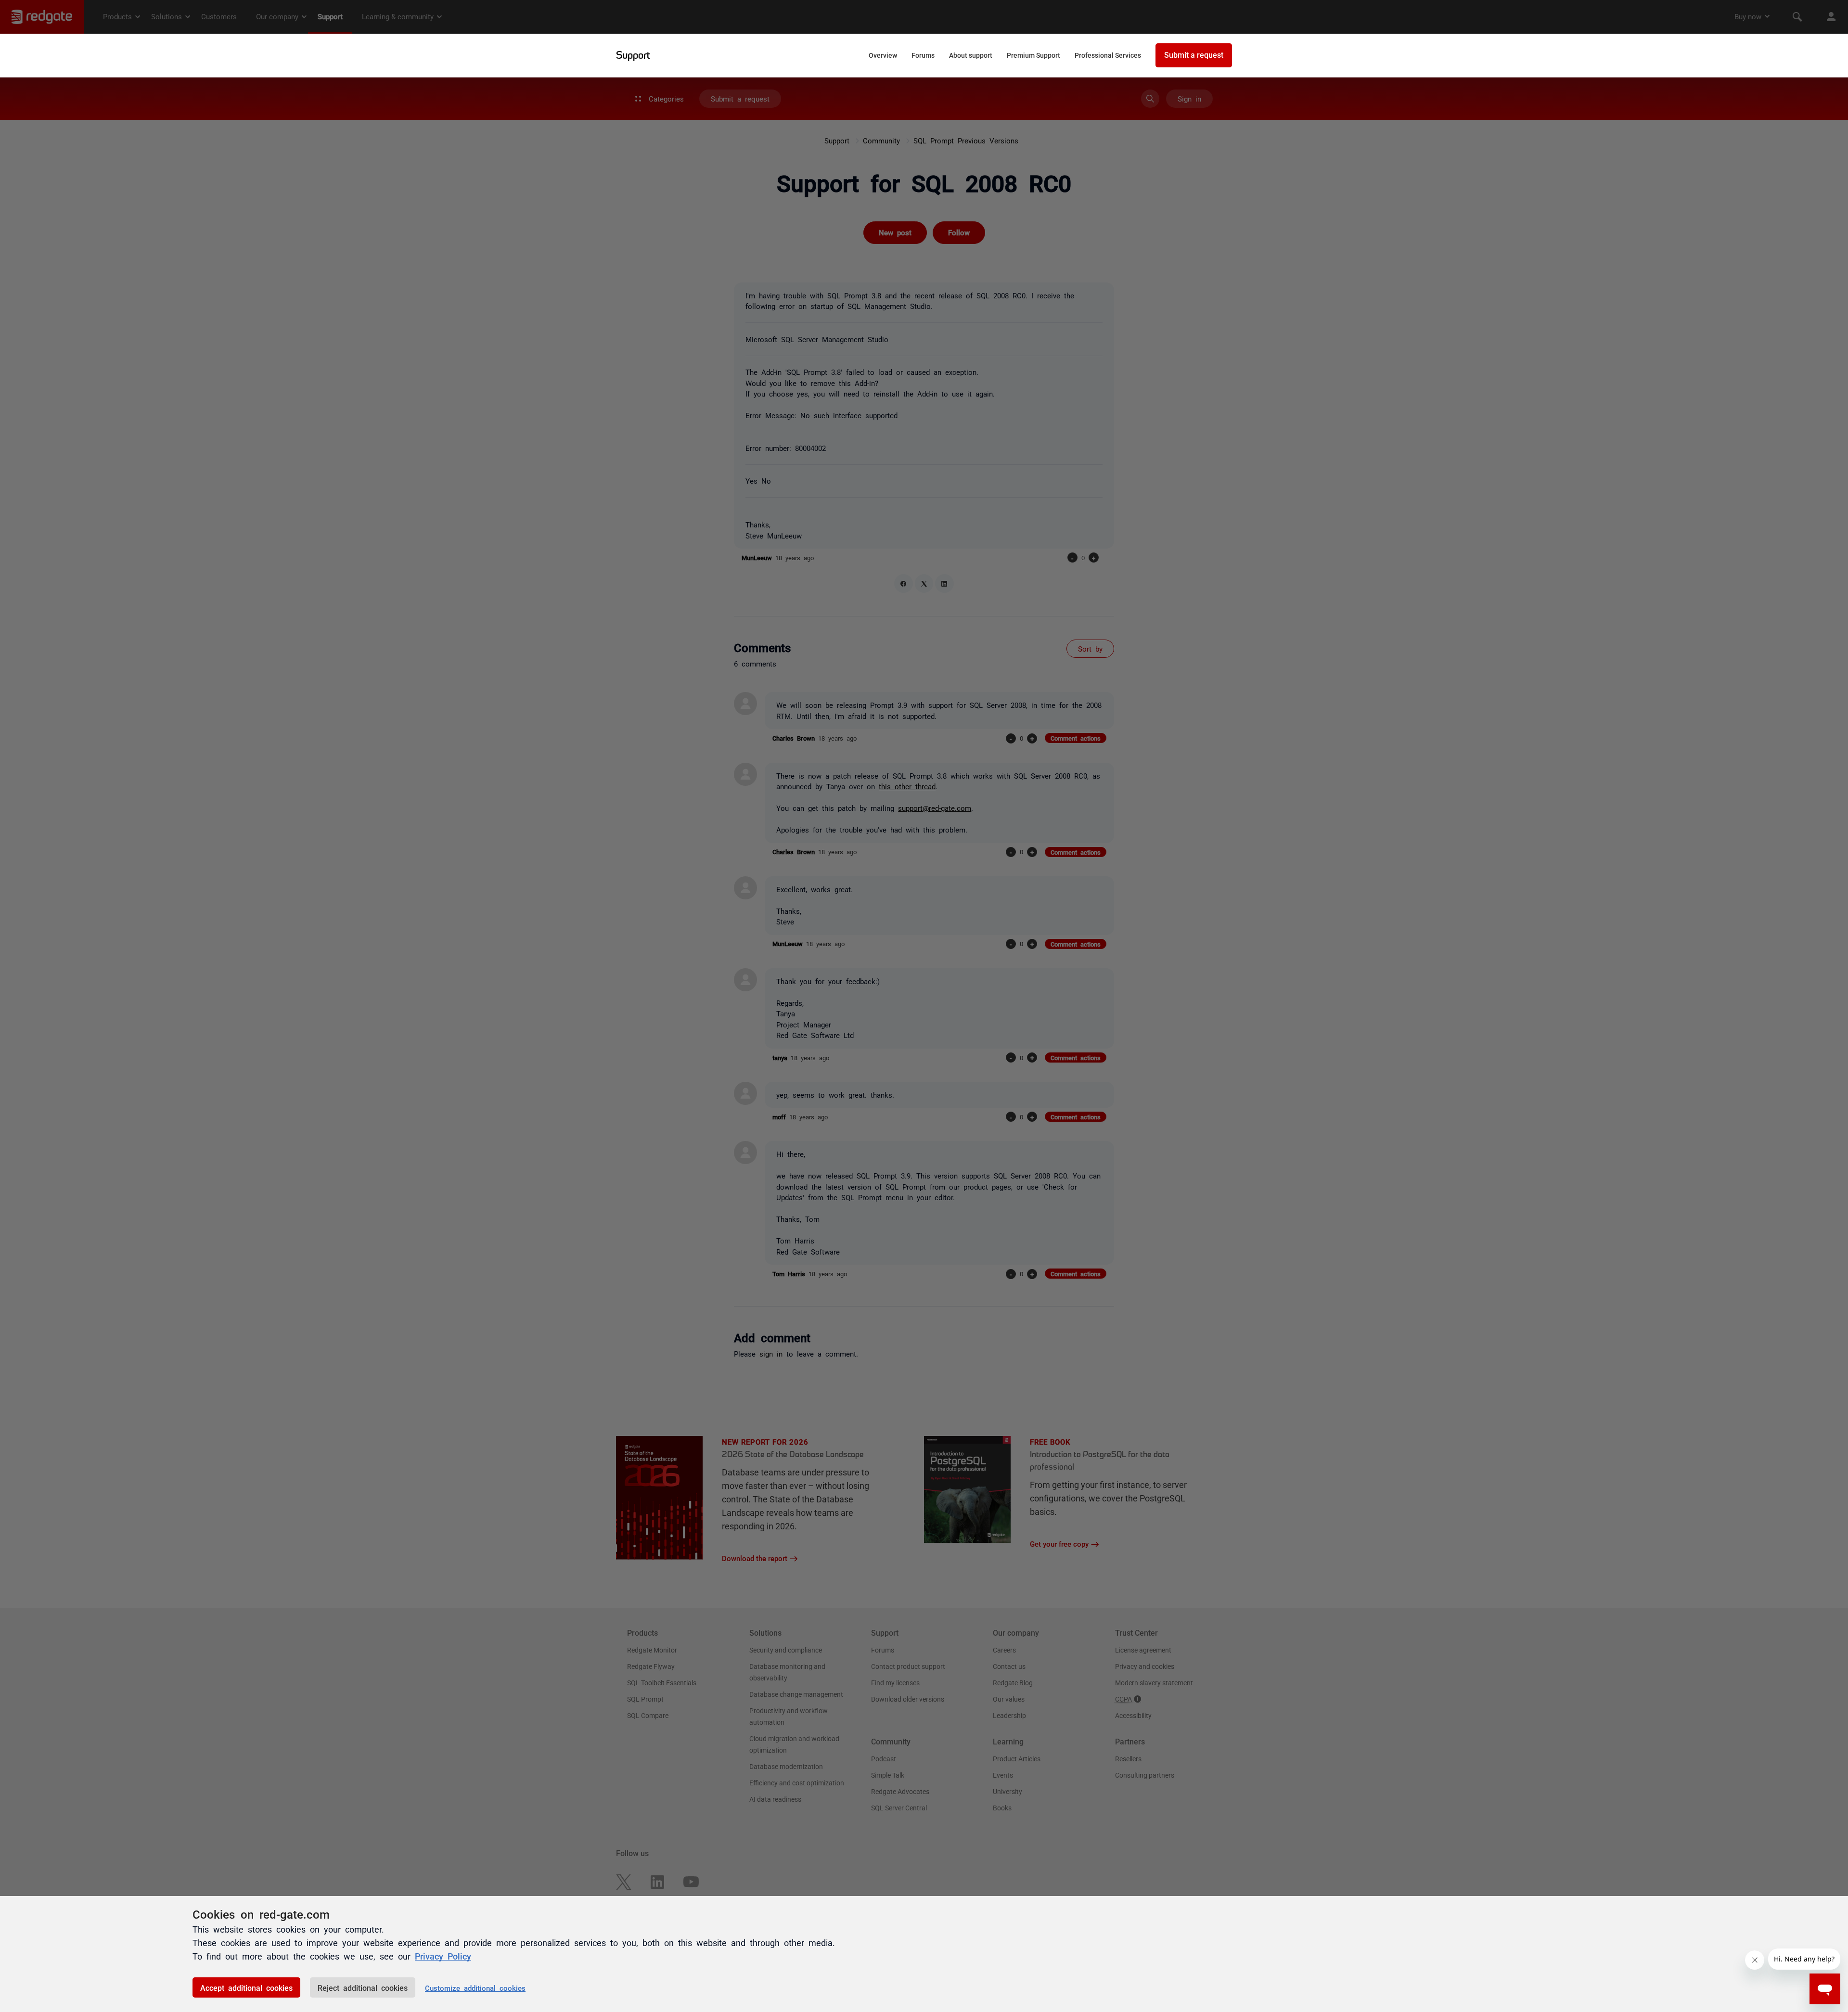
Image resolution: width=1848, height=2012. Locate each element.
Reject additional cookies (363, 1987)
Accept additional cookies (246, 1987)
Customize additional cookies (475, 1988)
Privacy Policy (443, 1956)
